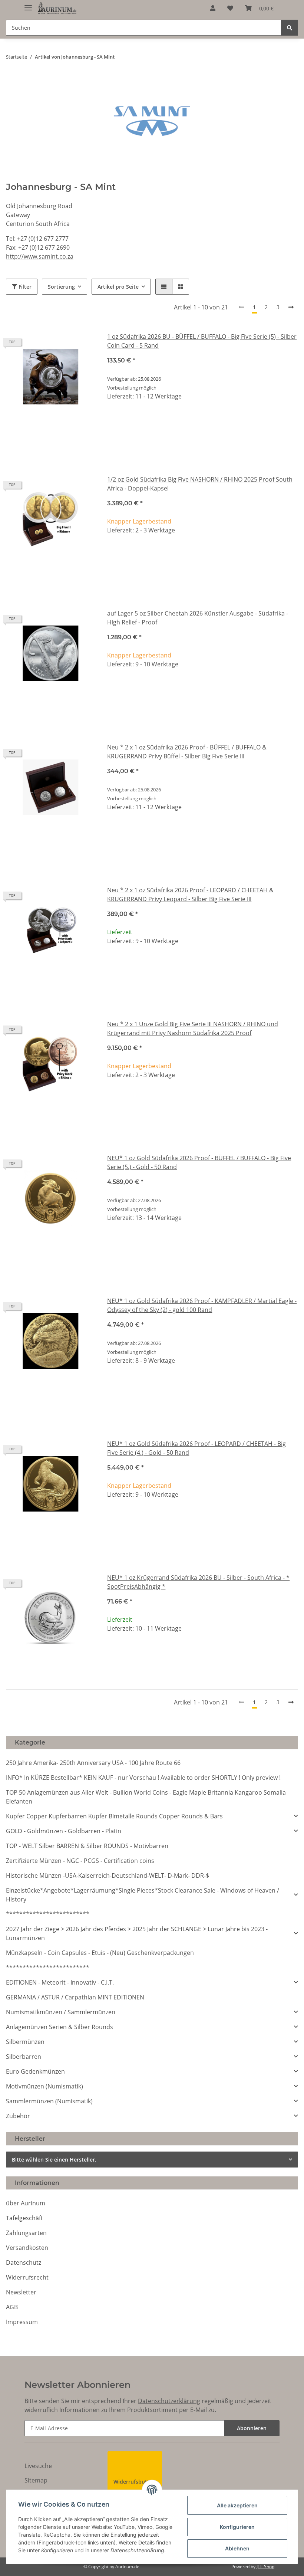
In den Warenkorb (203, 443)
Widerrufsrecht (27, 2277)
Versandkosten (27, 2248)
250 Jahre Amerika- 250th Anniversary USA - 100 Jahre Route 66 (93, 1763)
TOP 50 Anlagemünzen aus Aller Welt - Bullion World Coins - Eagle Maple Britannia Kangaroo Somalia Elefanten (146, 1797)
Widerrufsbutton (135, 2482)
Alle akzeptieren (237, 2505)
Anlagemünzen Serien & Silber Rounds (60, 2027)
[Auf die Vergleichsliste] (63, 345)
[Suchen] (290, 28)
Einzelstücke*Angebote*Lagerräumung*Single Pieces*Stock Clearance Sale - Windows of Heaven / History (143, 1895)
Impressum (22, 2322)
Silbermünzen (25, 2042)
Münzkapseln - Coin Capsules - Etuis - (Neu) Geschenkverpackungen (100, 1953)
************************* (48, 1914)
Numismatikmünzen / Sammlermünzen (61, 2012)
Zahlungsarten (26, 2233)
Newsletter (21, 2292)
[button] (213, 8)
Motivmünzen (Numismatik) (44, 2086)
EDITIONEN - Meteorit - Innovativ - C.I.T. (60, 1982)
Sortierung (61, 287)
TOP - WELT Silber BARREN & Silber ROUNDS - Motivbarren (87, 1846)
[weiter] (291, 307)
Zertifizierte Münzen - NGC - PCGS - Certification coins (80, 1861)
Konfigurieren (237, 2527)
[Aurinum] (57, 8)
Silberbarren (24, 2057)
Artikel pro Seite (118, 287)
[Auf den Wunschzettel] (83, 345)
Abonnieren (252, 2428)
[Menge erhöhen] (292, 421)
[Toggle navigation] (28, 5)
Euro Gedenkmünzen (35, 2071)
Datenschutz (24, 2262)
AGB (12, 2307)
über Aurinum (26, 2203)
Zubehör (18, 2116)
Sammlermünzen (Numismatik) (49, 2101)
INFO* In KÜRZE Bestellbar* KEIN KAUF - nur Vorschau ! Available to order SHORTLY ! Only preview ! (143, 1778)
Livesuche (38, 2466)
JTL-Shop (265, 2567)
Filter (24, 287)
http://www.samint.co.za (40, 256)
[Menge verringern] (113, 421)
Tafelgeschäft (24, 2218)
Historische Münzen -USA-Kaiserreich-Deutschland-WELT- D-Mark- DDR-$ (108, 1876)
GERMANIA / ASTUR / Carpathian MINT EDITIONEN (75, 1997)
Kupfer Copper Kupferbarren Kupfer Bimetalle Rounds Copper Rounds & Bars (114, 1816)
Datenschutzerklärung (169, 2401)
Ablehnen (237, 2548)
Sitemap (36, 2480)
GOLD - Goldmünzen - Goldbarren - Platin (64, 1831)
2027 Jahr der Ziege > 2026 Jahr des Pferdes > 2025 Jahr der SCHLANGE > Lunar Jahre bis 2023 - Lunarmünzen (137, 1933)
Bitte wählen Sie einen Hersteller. (54, 2160)
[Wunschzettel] (230, 8)
